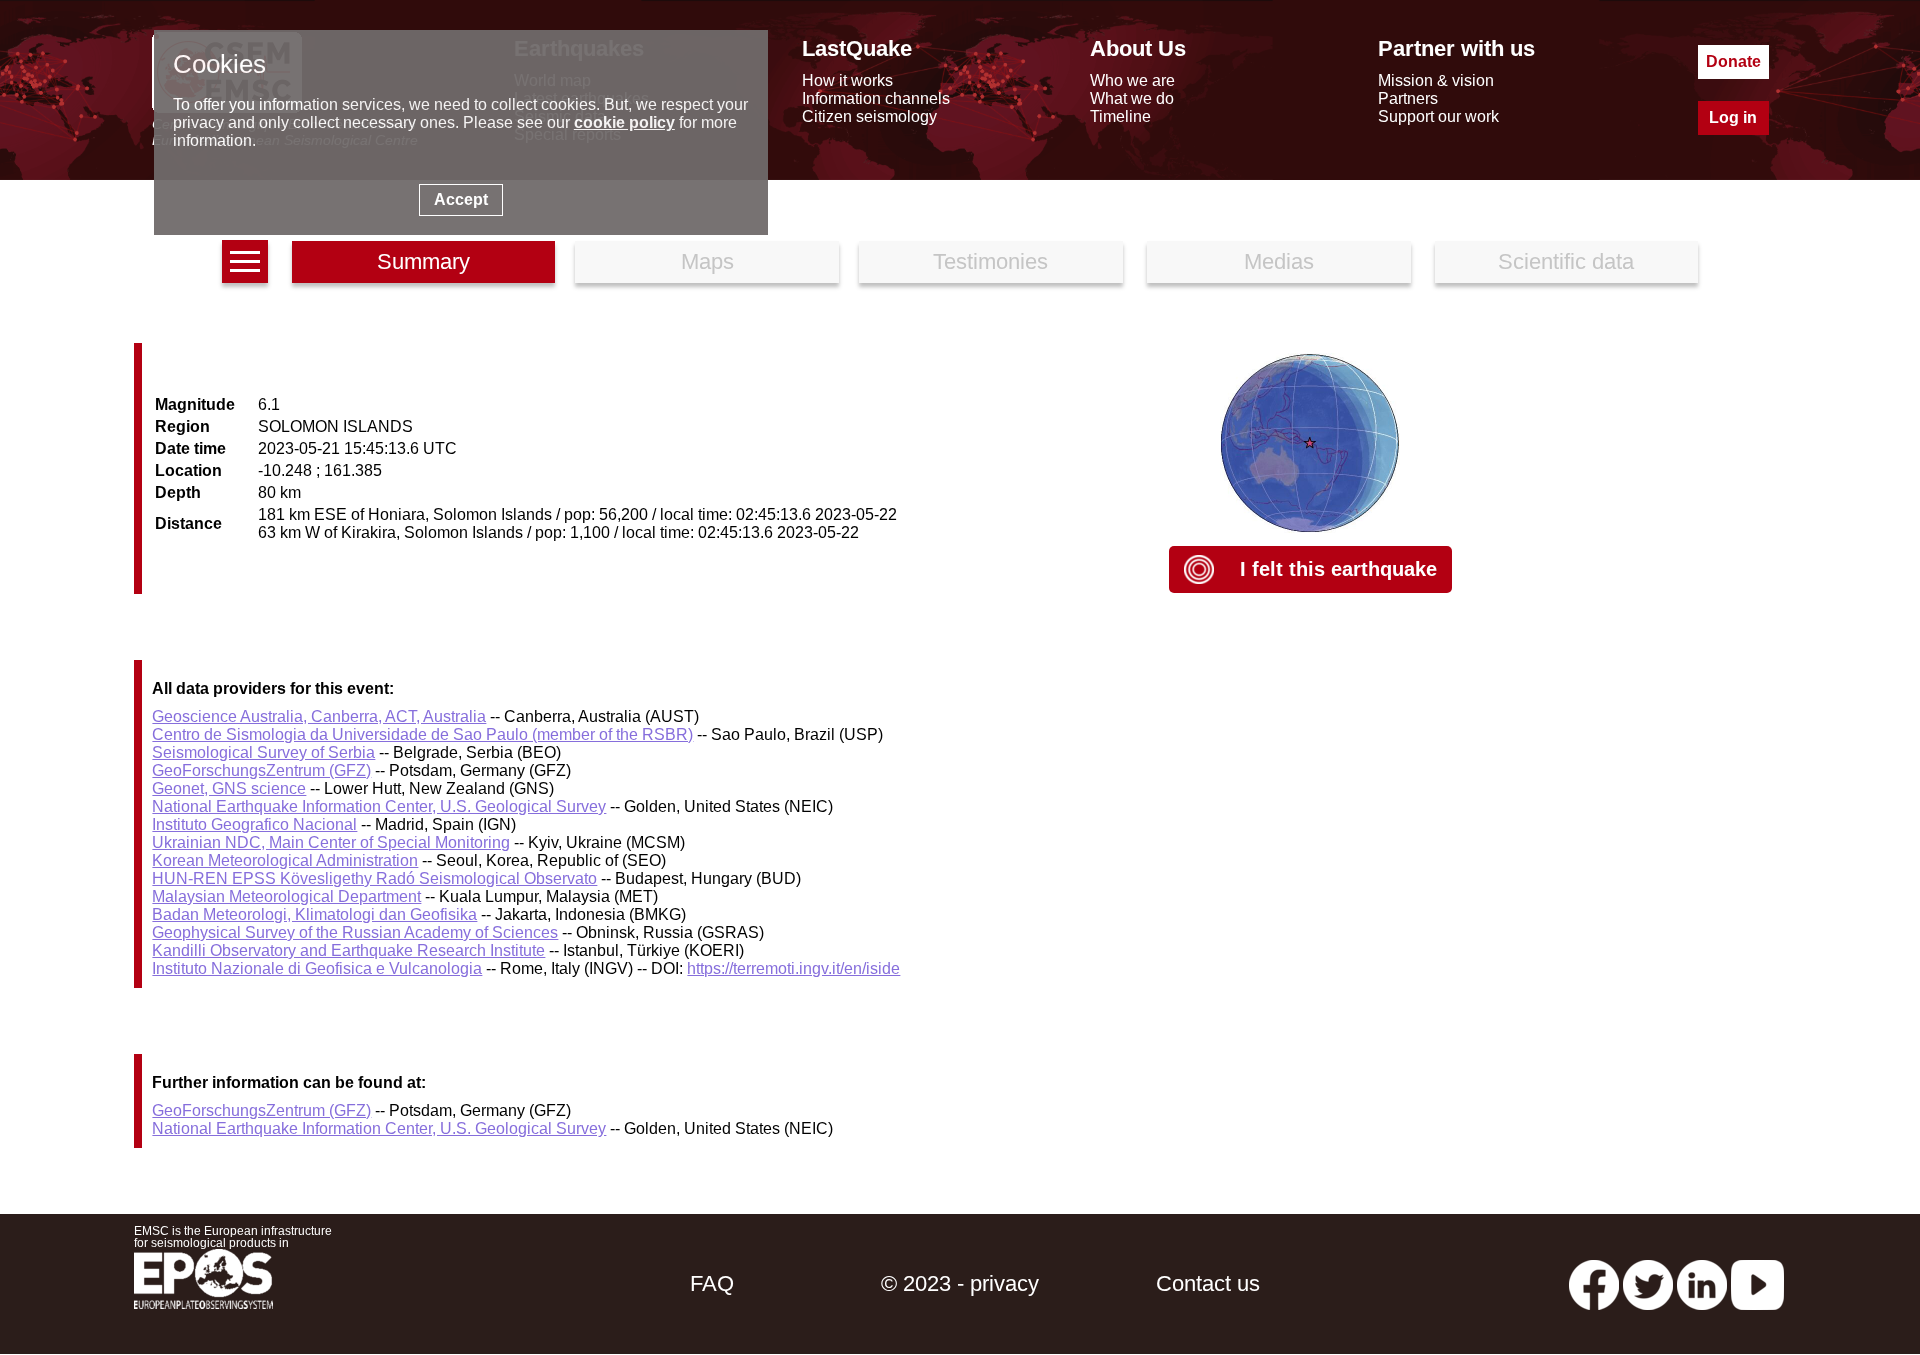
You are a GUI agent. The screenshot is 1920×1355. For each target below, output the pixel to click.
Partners (1408, 98)
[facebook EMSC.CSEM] (1594, 1283)
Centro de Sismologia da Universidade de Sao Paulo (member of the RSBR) (422, 734)
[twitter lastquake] (1648, 1283)
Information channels (876, 98)
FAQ (712, 1283)
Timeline (1120, 116)
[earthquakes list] (245, 261)
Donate (1733, 61)
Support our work (1438, 116)
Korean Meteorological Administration (285, 860)
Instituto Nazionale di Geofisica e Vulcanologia (317, 968)
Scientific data (1566, 261)
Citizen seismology (869, 116)
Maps (707, 261)
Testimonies (990, 261)
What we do (1132, 98)
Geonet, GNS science (229, 788)
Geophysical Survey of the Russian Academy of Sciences (355, 932)
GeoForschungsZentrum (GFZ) (261, 770)
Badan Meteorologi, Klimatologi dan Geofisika (314, 914)
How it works (847, 80)
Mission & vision (1436, 80)
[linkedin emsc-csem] (1702, 1283)
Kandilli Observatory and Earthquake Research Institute (348, 950)
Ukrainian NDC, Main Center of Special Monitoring (331, 842)
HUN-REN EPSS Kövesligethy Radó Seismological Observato (374, 878)
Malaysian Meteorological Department (286, 896)
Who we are (1132, 80)
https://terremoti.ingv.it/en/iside (793, 968)
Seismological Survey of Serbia (263, 752)
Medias (1279, 261)
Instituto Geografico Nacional (254, 824)
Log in (1733, 117)
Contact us (1208, 1283)
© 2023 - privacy (960, 1283)
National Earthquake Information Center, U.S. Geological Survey (379, 806)
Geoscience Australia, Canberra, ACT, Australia (319, 716)
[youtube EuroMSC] (1757, 1283)
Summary (423, 261)
